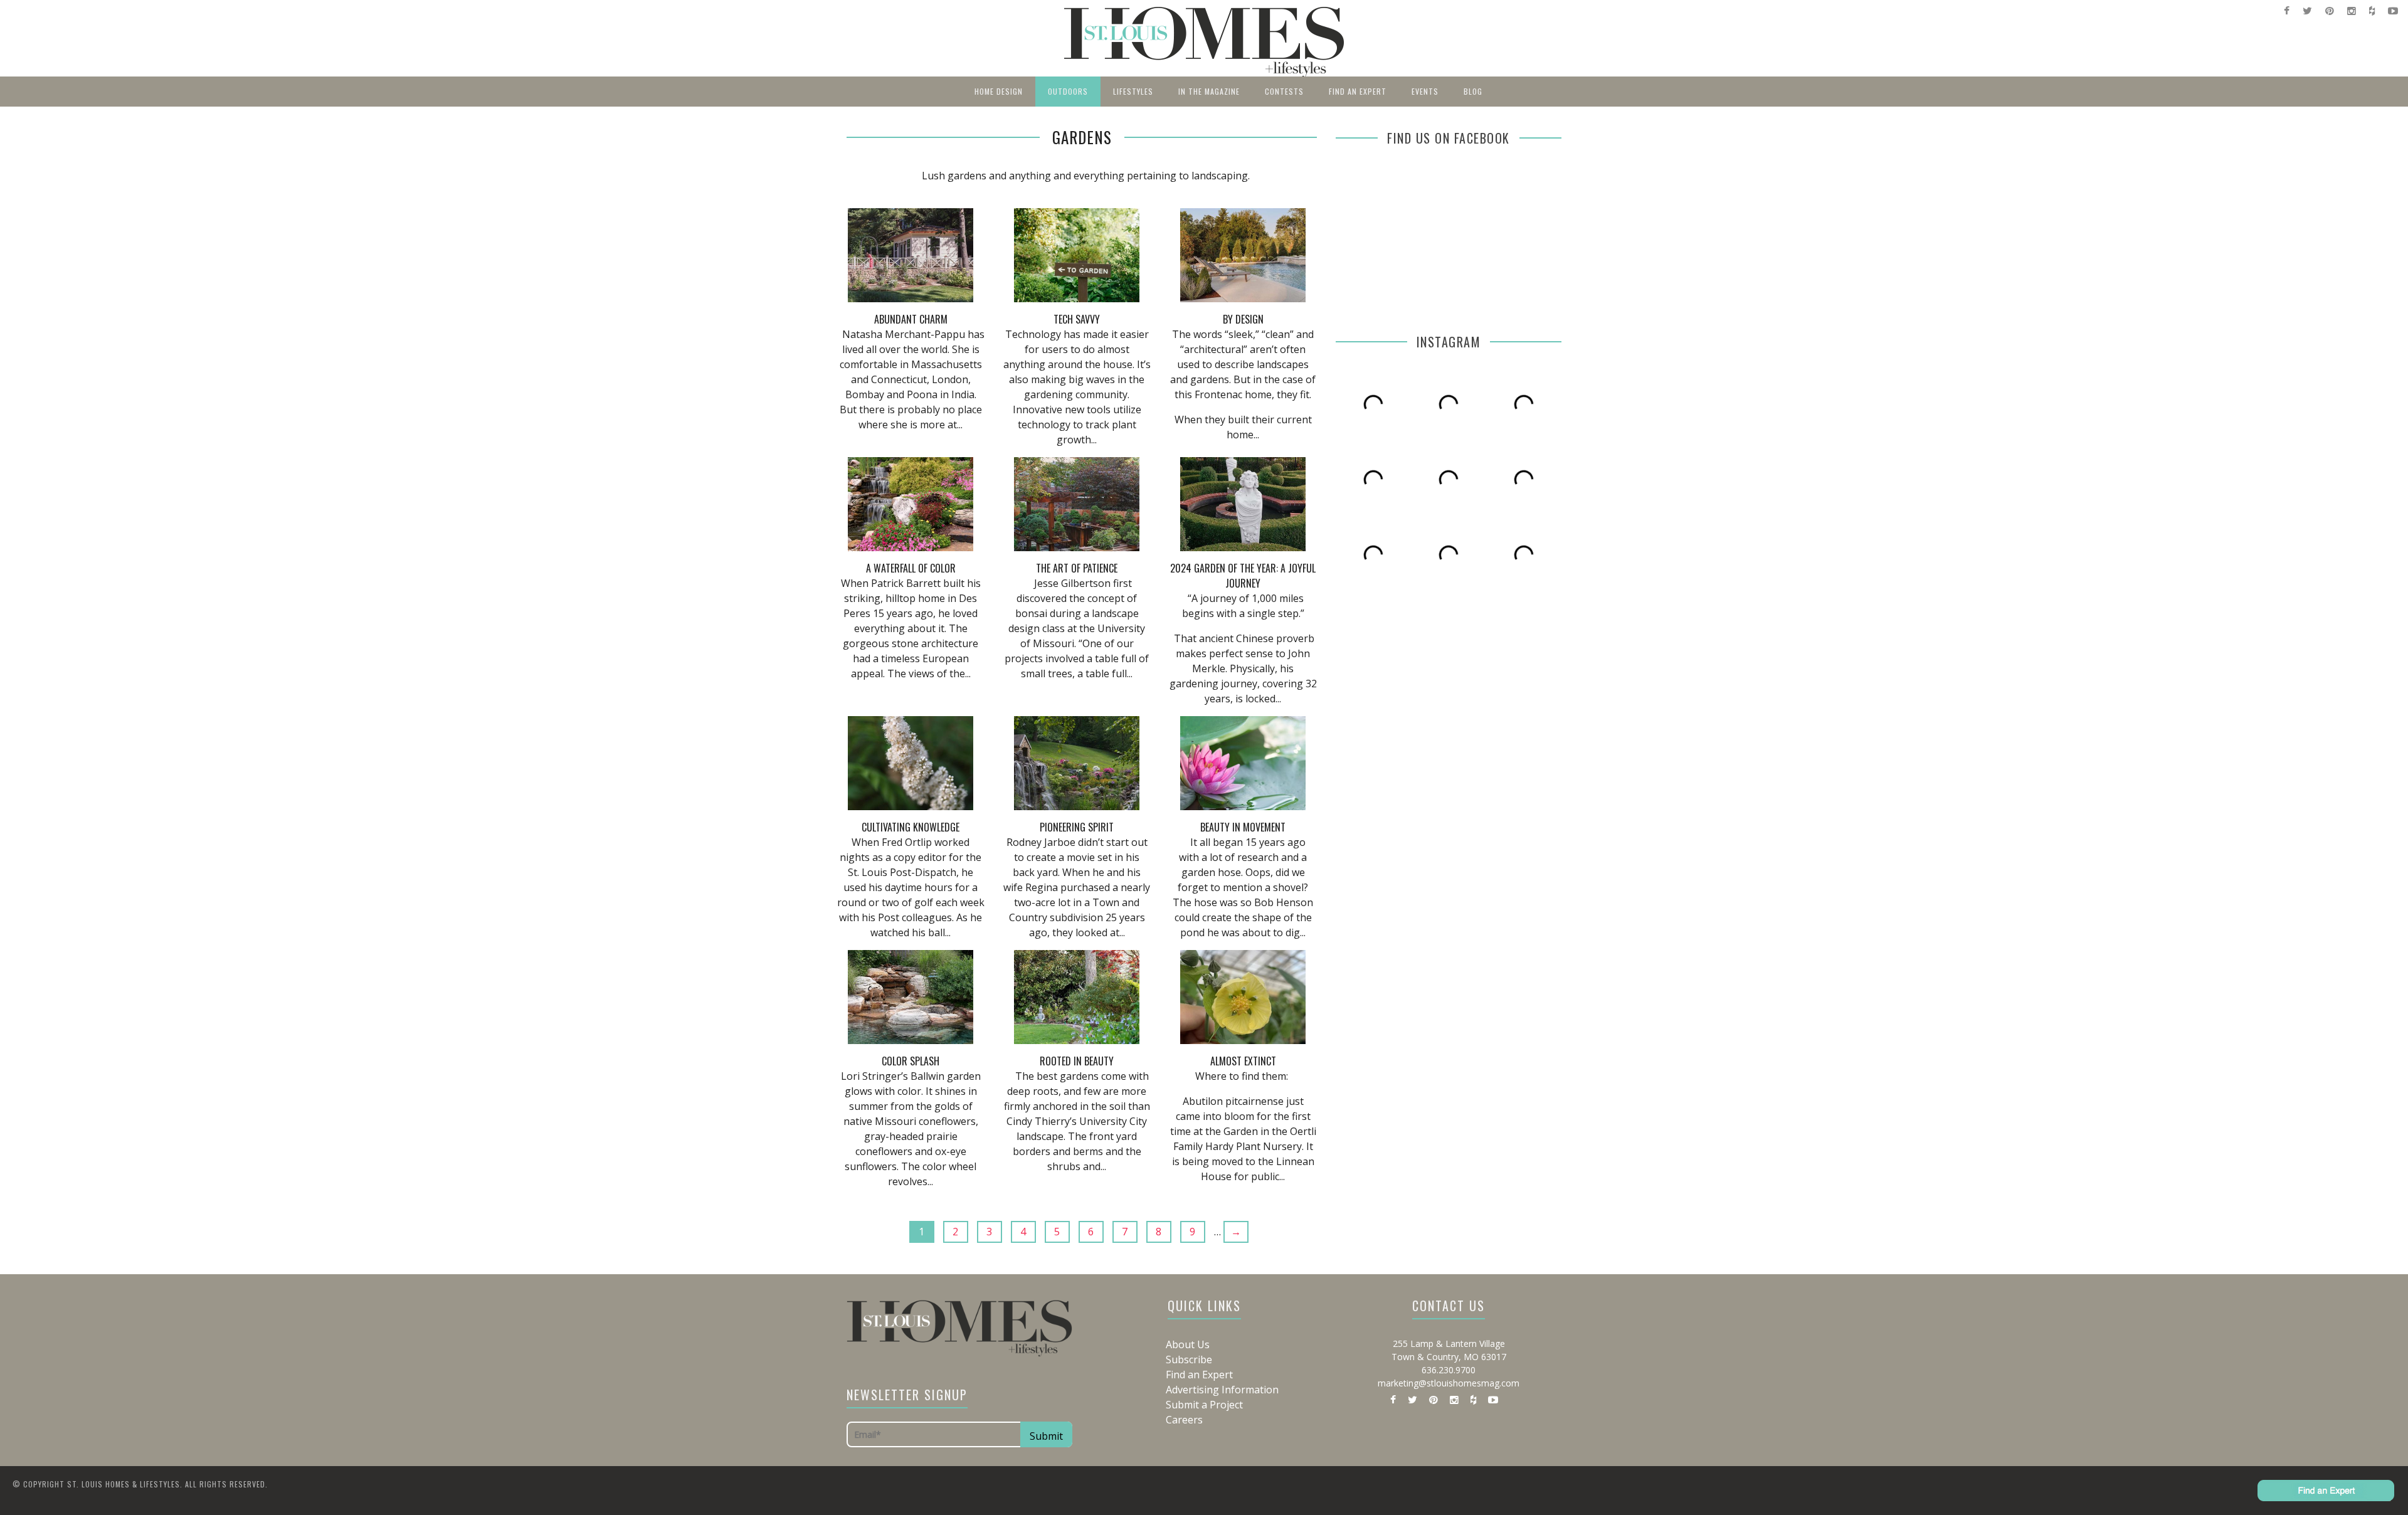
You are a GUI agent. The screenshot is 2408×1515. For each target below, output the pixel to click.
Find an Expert (1358, 91)
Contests (1284, 91)
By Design (1243, 319)
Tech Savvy (1077, 319)
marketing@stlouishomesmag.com (1449, 1383)
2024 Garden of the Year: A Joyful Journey (1243, 576)
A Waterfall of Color (911, 568)
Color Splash (911, 1061)
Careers (1184, 1420)
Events (1425, 91)
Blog (1473, 91)
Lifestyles (1133, 91)
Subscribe (1189, 1359)
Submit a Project (1204, 1405)
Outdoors (1068, 91)
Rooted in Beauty (1077, 1061)
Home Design (999, 91)
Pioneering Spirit (1077, 827)
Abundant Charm (911, 319)
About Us (1188, 1344)
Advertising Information (1222, 1390)
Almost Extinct (1243, 1061)
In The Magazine (1209, 91)
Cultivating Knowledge (911, 827)
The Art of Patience (1077, 568)
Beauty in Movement (1243, 827)
